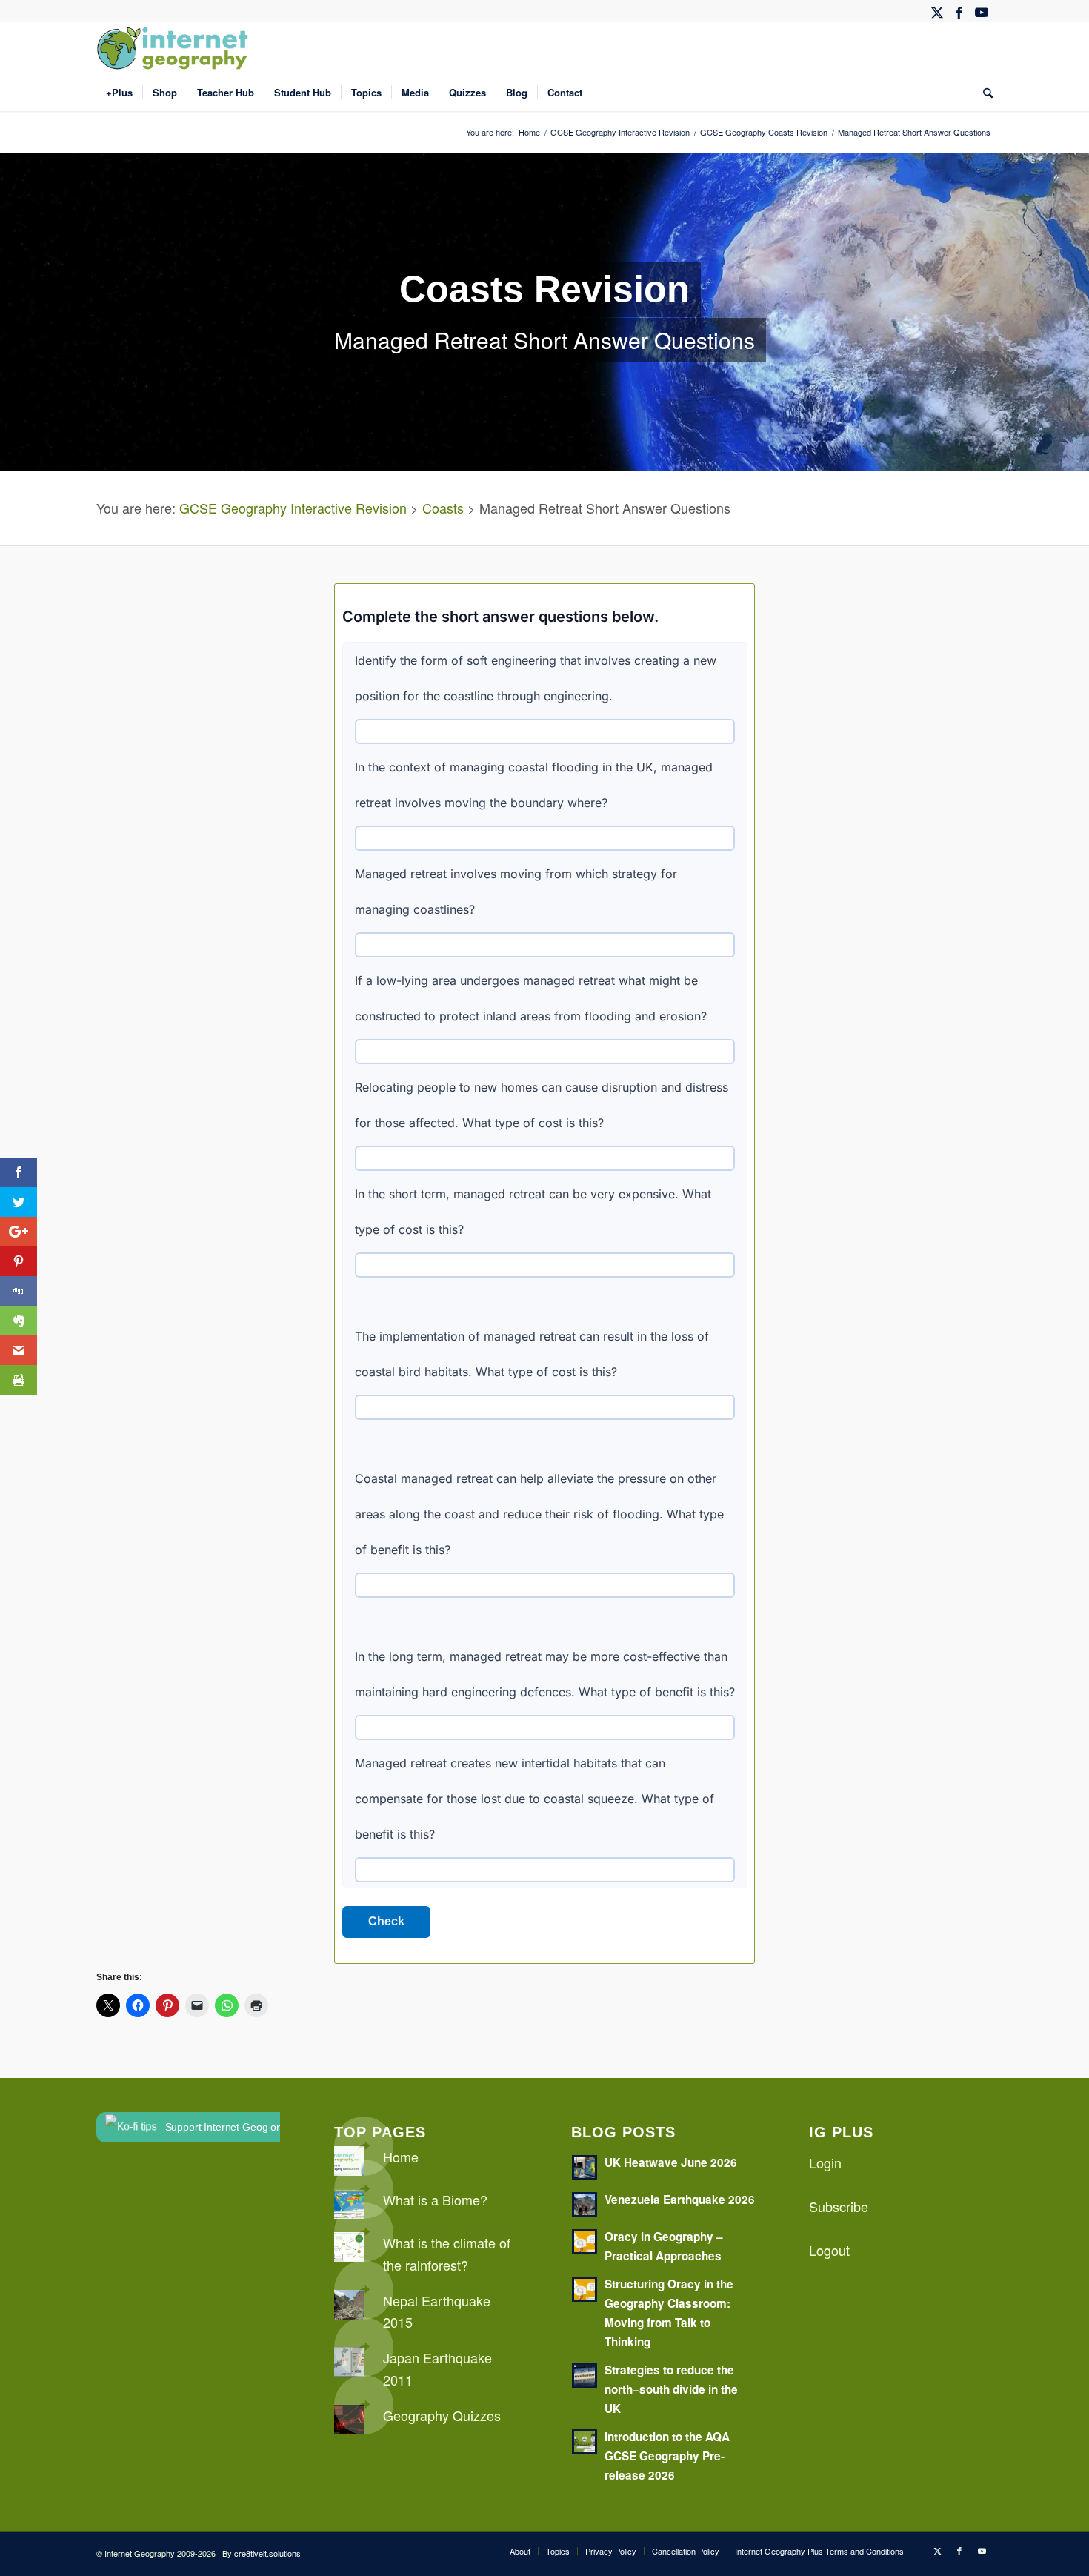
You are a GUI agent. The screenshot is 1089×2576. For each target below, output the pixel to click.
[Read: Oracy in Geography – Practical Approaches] (585, 2242)
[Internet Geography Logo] (175, 48)
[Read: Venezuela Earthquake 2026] (585, 2205)
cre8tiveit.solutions (267, 2553)
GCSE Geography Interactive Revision (293, 508)
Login (825, 2162)
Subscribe (839, 2206)
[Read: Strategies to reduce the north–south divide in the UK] (585, 2375)
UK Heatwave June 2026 (671, 2162)
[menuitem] (119, 93)
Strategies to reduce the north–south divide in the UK (671, 2389)
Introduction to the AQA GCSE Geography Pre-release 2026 (667, 2456)
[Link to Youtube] (982, 11)
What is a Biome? (435, 2200)
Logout (829, 2250)
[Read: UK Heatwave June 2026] (585, 2168)
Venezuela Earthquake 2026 (680, 2200)
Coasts (443, 508)
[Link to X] (937, 11)
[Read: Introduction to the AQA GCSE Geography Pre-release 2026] (585, 2442)
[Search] (983, 93)
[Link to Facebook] (959, 11)
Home (401, 2157)
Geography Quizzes (442, 2415)
